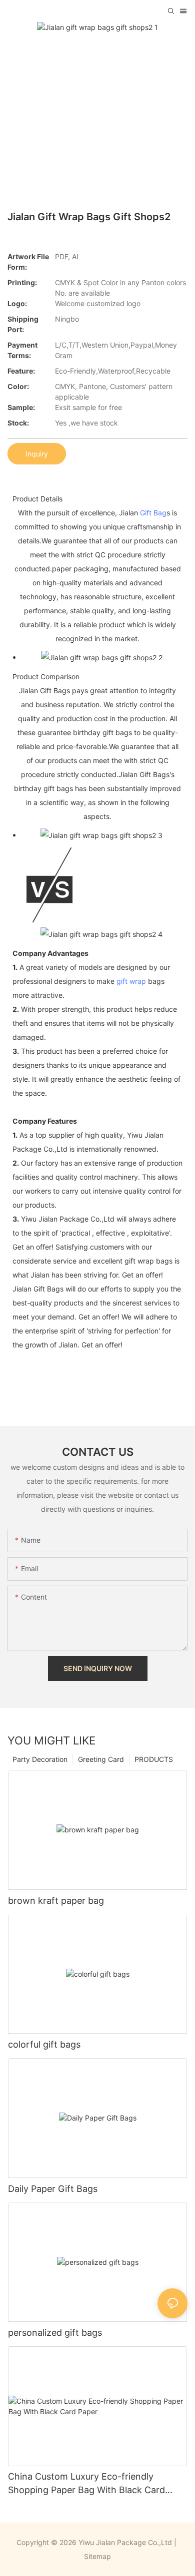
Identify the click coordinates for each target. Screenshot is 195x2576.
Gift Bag (153, 513)
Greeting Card (101, 1759)
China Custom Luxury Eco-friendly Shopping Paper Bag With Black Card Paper (86, 2484)
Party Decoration (40, 1759)
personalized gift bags (55, 2333)
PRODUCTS (154, 1759)
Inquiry (37, 454)
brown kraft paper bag (56, 1901)
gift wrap (131, 981)
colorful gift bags (44, 2044)
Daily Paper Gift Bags (53, 2189)
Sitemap (97, 2556)
